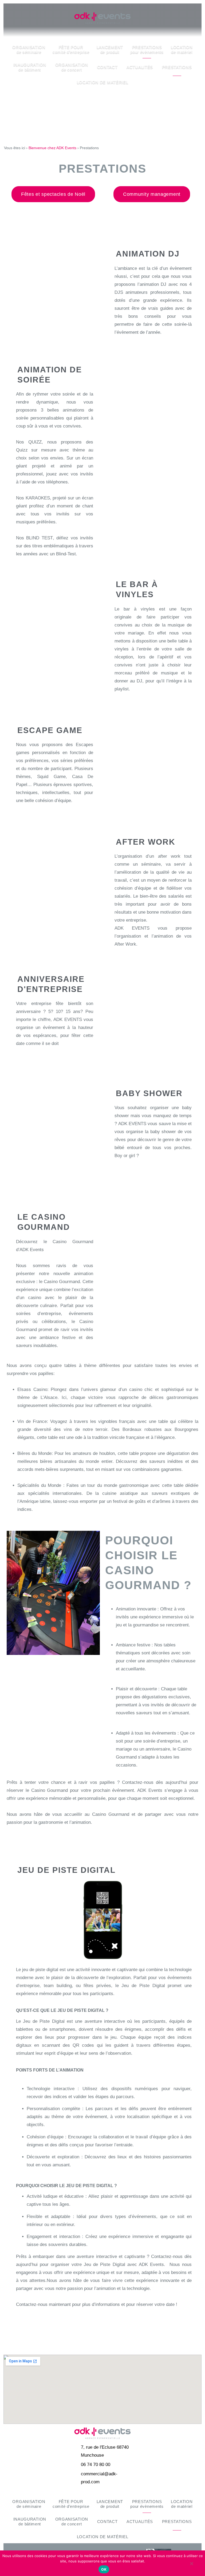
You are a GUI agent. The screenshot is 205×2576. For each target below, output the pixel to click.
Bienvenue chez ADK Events (52, 148)
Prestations (147, 49)
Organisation (29, 49)
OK (104, 2569)
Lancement (110, 49)
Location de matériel (103, 82)
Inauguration (30, 67)
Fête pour (71, 49)
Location (182, 49)
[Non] (191, 2566)
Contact (107, 67)
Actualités (140, 67)
